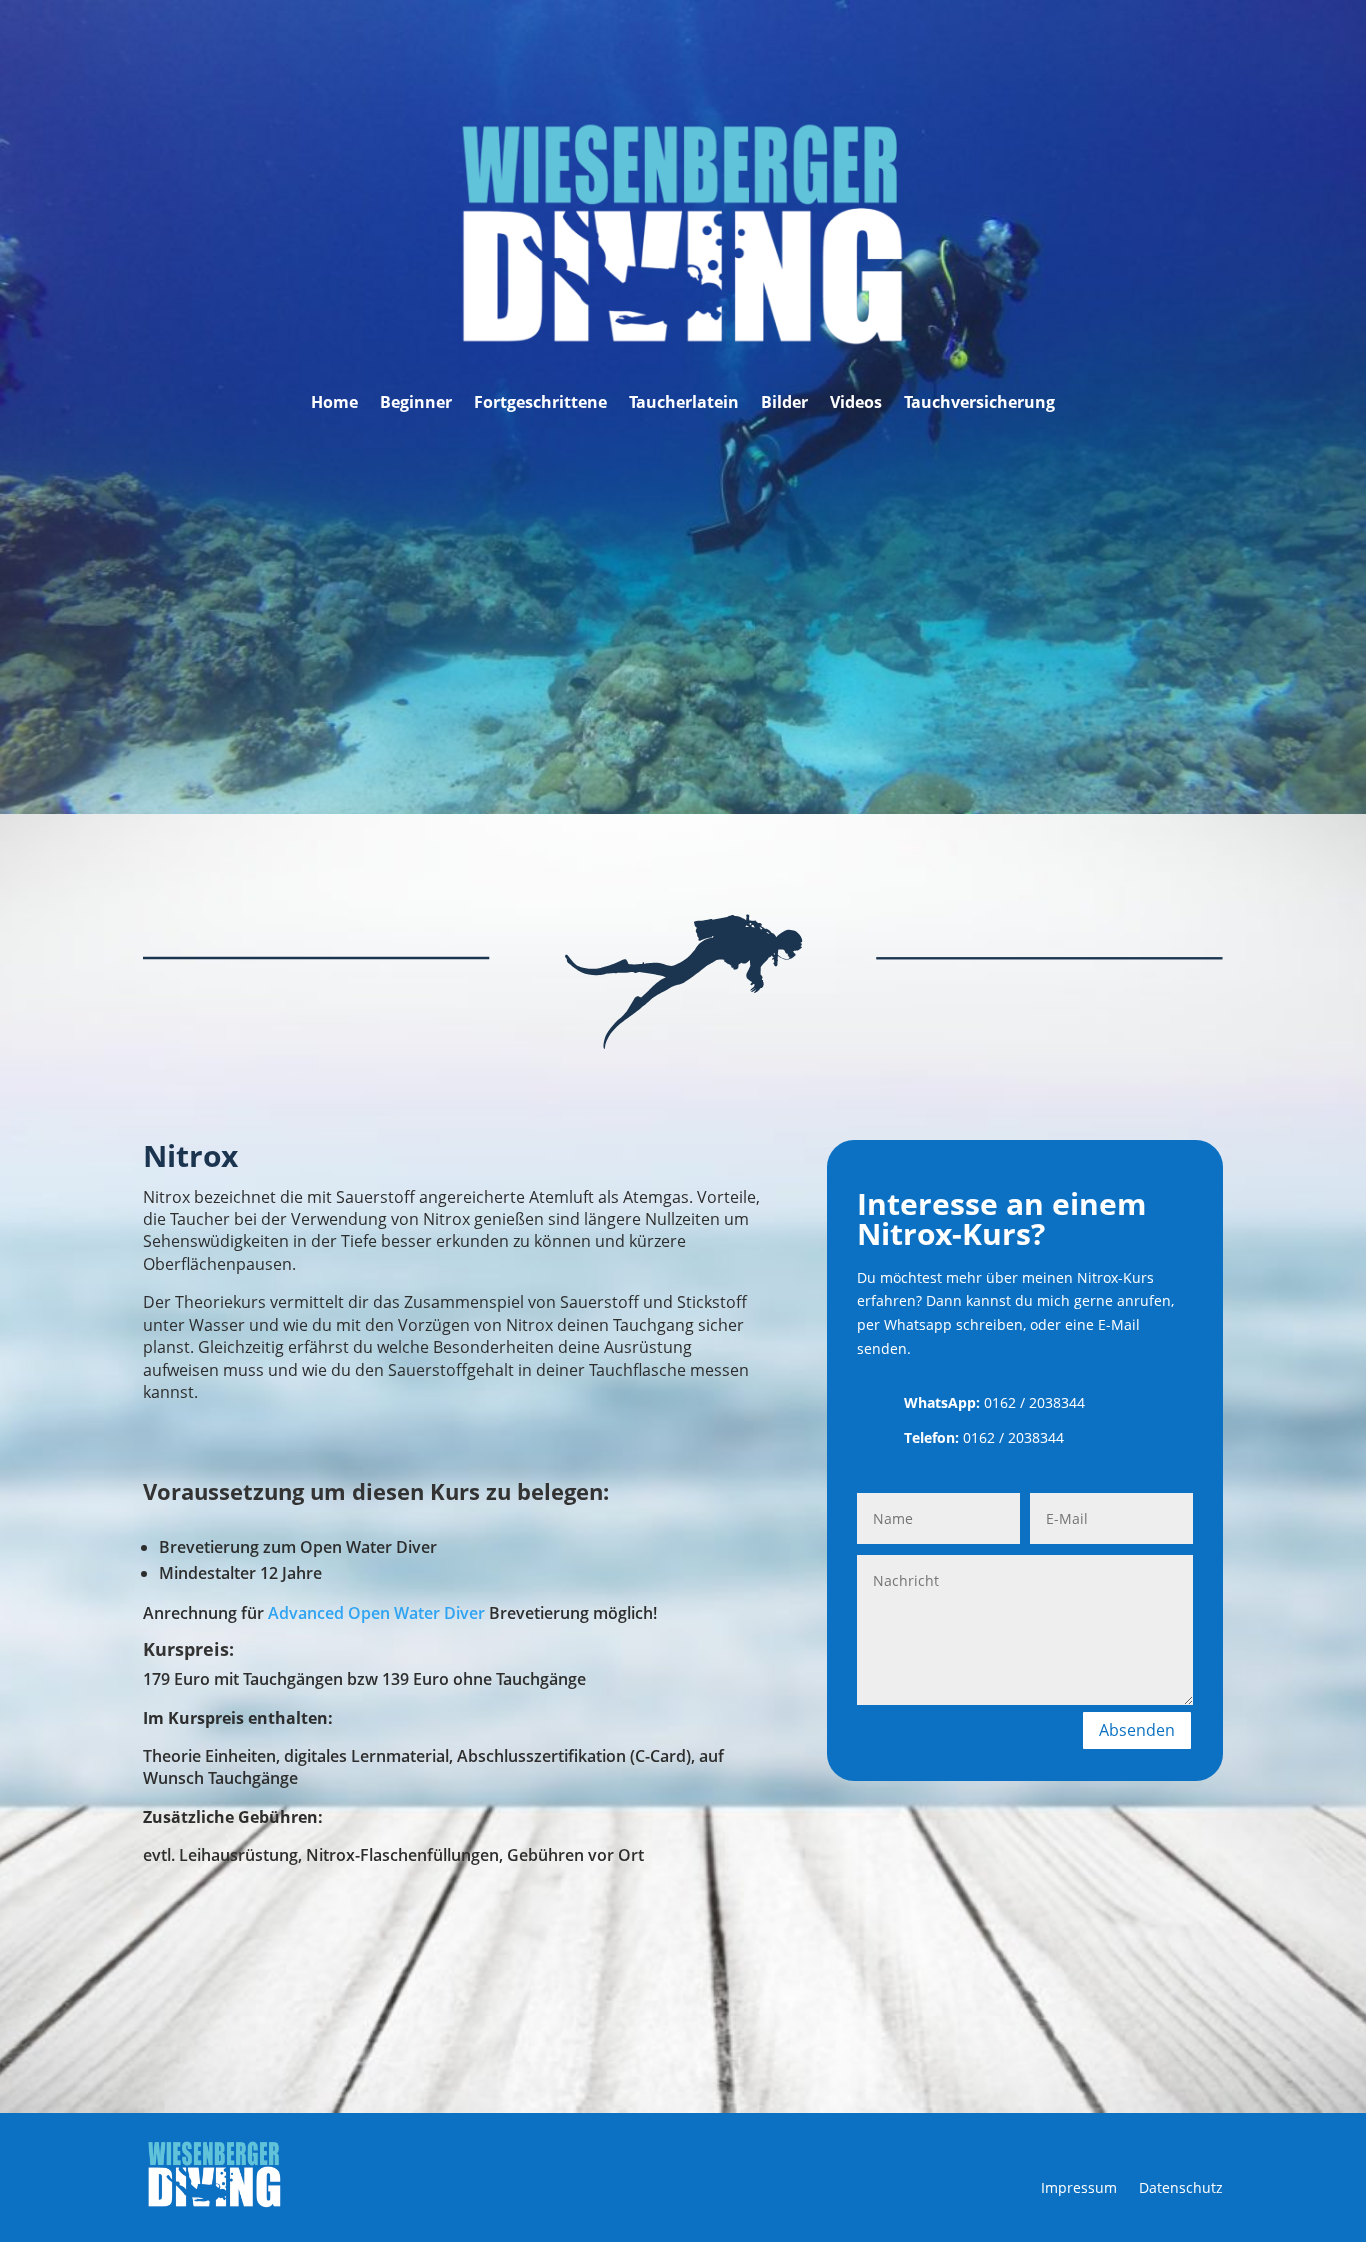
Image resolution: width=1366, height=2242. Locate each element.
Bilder (784, 404)
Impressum (1079, 2189)
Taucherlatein (684, 404)
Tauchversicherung (979, 404)
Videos (856, 404)
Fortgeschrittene (540, 404)
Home (334, 404)
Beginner (416, 404)
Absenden (1137, 1730)
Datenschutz (1181, 2189)
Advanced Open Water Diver (376, 1613)
